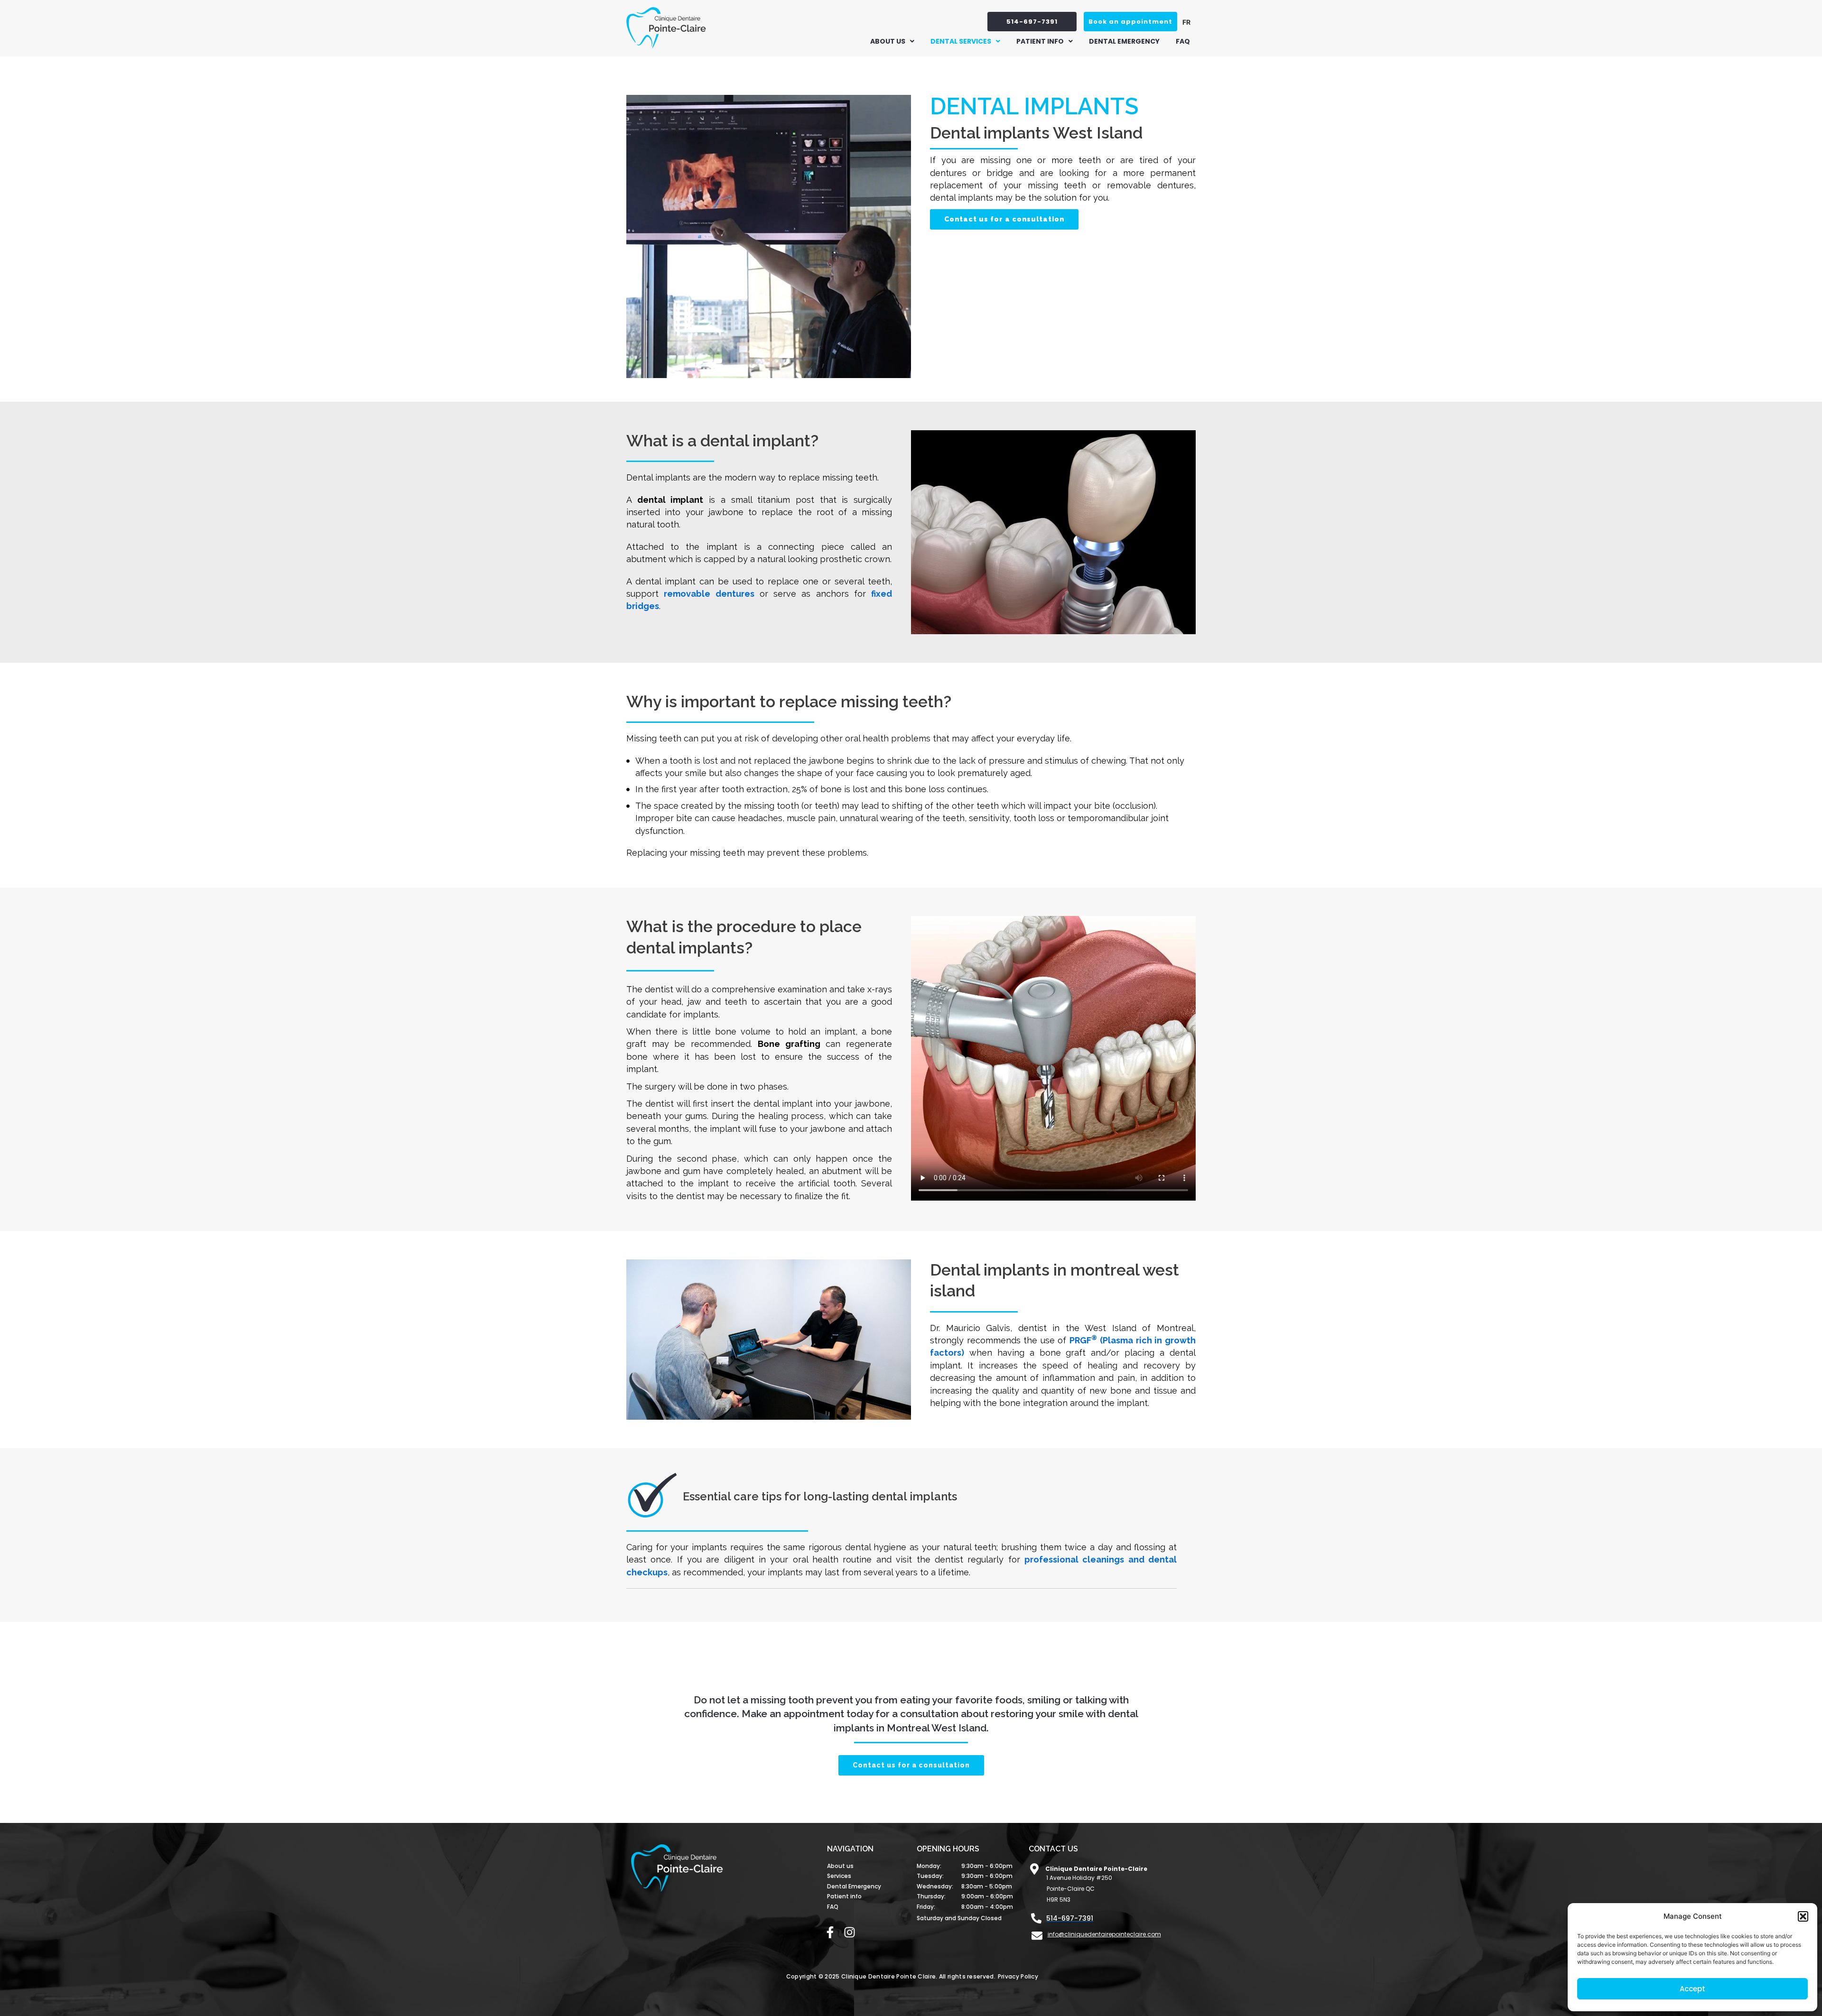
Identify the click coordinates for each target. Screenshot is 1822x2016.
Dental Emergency (1124, 41)
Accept (1692, 1989)
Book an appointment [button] (1130, 22)
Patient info (1040, 41)
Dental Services (961, 41)
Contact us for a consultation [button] (1004, 219)
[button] (1803, 1916)
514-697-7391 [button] (1032, 22)
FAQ (1183, 41)
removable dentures (709, 594)
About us (888, 41)
